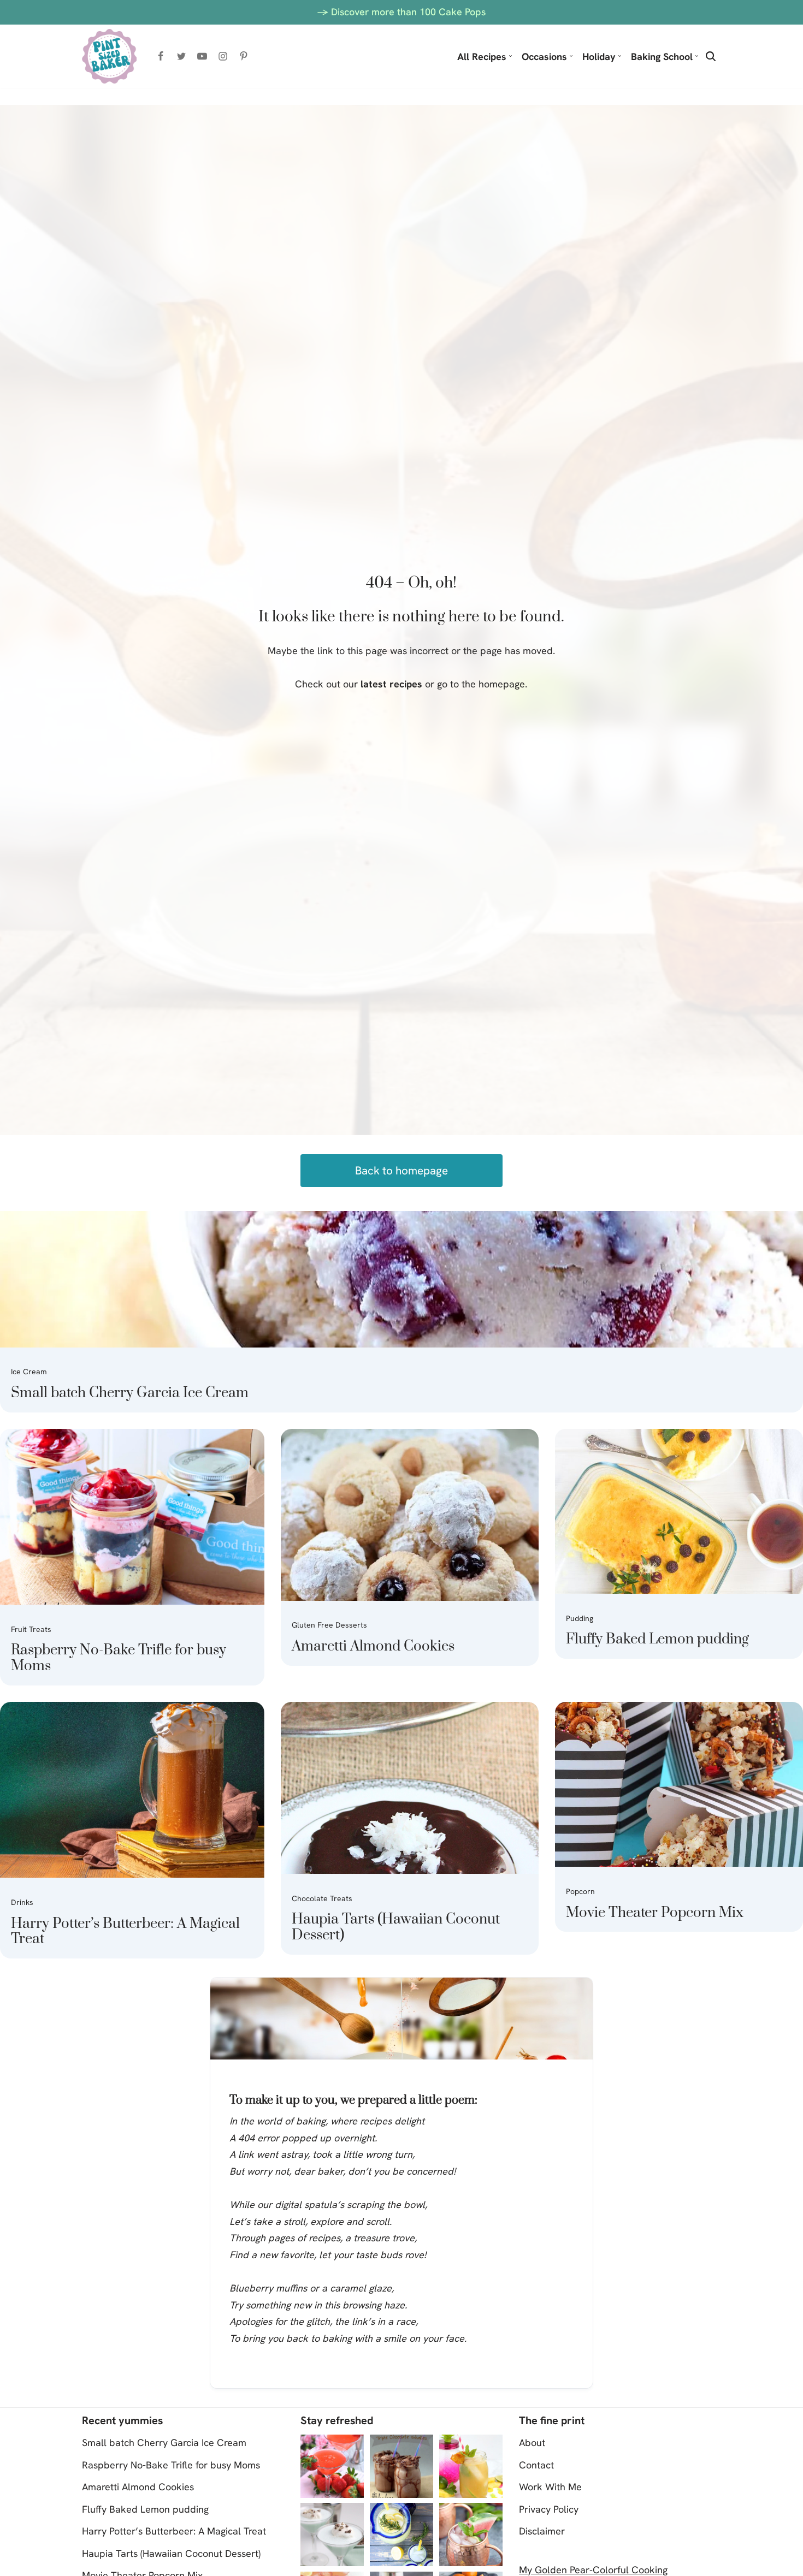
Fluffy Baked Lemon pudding (657, 1639)
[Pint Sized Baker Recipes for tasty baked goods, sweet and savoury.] (109, 56)
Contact (536, 2465)
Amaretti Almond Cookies (373, 1646)
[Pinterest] (244, 56)
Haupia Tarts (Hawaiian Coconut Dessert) (396, 1927)
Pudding (580, 1618)
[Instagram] (223, 56)
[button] (510, 56)
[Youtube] (202, 56)
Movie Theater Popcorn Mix (655, 1913)
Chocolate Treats (322, 1898)
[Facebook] (161, 56)
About (532, 2443)
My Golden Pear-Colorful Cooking (593, 2570)
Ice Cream (29, 1372)
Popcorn (580, 1891)
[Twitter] (181, 56)
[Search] (711, 56)
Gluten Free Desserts (329, 1625)
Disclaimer (542, 2531)
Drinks (22, 1902)
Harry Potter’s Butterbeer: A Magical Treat (125, 1932)
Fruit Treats (31, 1629)
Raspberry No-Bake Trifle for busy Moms (119, 1658)
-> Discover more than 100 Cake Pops (401, 12)
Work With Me (550, 2487)
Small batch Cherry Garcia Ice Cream (130, 1393)
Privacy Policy (549, 2509)
